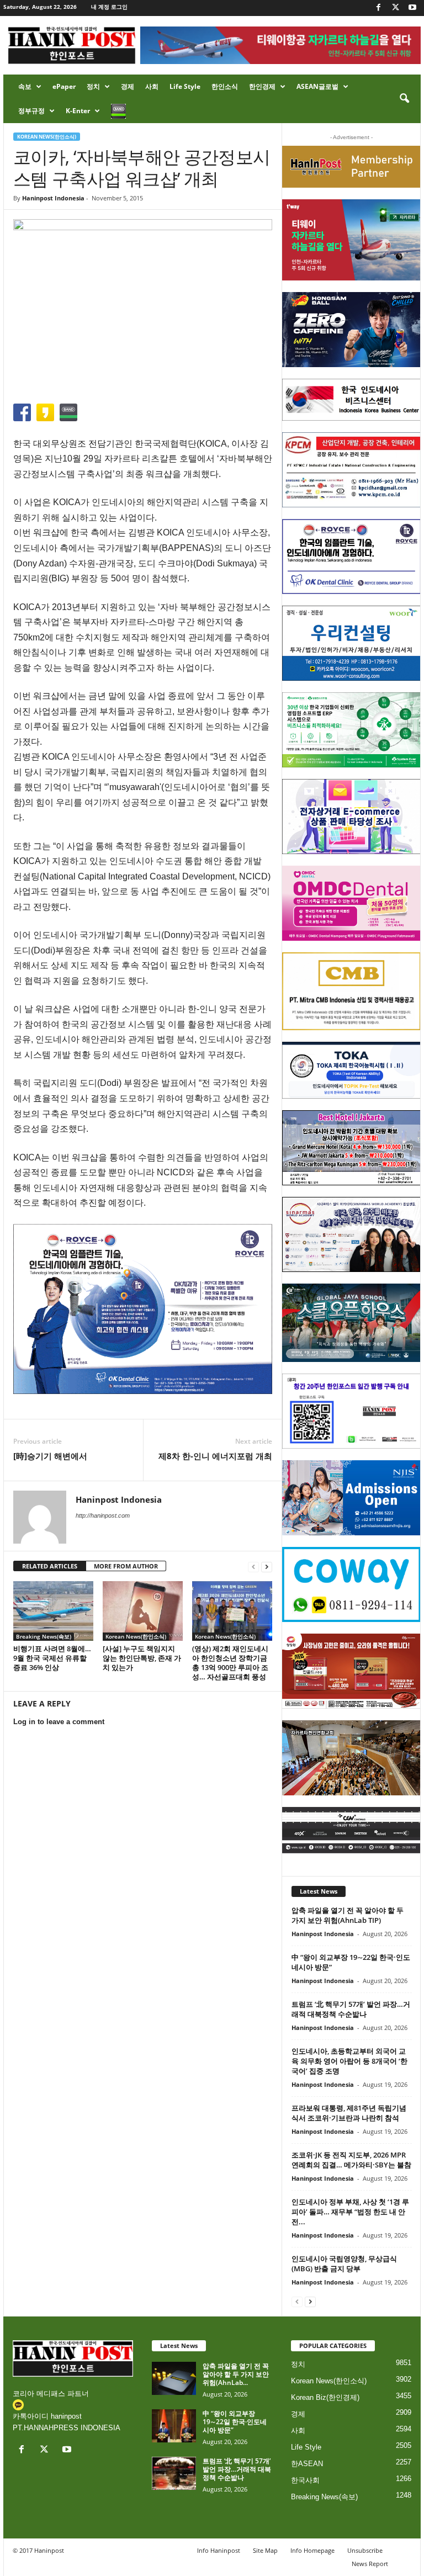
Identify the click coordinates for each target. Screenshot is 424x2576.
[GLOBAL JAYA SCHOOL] (351, 1323)
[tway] (351, 240)
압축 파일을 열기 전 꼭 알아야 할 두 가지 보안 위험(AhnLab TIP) (348, 1915)
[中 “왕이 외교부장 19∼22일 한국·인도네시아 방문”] (174, 2426)
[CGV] (351, 1830)
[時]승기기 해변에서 (50, 1456)
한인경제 (262, 86)
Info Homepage (312, 2550)
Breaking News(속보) (44, 1636)
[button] (404, 99)
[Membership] (351, 167)
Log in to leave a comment (59, 1722)
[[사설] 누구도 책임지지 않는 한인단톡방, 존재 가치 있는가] (143, 1611)
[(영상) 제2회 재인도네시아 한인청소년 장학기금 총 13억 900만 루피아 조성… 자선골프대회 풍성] (232, 1611)
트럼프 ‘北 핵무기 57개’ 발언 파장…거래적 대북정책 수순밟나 (351, 2009)
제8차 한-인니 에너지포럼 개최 (215, 1456)
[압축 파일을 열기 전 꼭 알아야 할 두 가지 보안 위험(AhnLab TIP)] (174, 2378)
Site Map (265, 2550)
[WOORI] (351, 643)
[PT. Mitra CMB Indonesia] (351, 991)
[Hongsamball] (351, 330)
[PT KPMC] (351, 470)
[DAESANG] (351, 1671)
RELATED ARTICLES (50, 1566)
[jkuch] (351, 1758)
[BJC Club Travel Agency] (351, 1148)
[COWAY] (351, 1584)
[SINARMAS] (351, 1234)
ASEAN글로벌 (317, 86)
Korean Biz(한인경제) (325, 2397)
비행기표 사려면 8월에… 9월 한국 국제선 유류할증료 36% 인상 (52, 1658)
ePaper (64, 86)
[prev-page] (253, 1567)
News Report (370, 2564)
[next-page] (267, 1567)
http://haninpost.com (103, 1515)
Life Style (185, 86)
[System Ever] (351, 730)
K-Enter (78, 111)
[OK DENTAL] (351, 556)
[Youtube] (412, 8)
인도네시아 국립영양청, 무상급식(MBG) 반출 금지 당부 (344, 2264)
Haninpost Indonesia (53, 198)
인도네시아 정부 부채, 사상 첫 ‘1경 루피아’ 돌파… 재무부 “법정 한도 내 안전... (350, 2212)
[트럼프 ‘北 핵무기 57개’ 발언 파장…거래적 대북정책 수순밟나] (174, 2473)
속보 (25, 86)
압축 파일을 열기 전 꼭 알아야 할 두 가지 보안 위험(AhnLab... (236, 2374)
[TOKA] (351, 1070)
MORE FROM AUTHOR (126, 1566)
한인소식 (225, 86)
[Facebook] (378, 8)
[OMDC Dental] (351, 903)
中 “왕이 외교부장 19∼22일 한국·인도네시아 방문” (235, 2422)
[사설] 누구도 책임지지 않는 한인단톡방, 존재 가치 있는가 (142, 1658)
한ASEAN (307, 2464)
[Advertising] (143, 1309)
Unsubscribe (365, 2550)
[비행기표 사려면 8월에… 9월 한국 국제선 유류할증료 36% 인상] (53, 1611)
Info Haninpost (219, 2550)
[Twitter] (395, 8)
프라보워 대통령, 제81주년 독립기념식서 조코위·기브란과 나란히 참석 (349, 2113)
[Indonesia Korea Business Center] (351, 400)
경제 (128, 86)
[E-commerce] (351, 817)
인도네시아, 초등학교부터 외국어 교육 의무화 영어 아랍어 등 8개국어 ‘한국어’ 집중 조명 (349, 2061)
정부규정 (31, 111)
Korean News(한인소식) (47, 137)
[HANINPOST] (351, 1411)
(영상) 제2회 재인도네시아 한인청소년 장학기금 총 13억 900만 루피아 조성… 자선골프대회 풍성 (230, 1663)
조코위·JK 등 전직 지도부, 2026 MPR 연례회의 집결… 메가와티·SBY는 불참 (351, 2160)
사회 (152, 86)
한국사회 (305, 2480)
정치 (93, 86)
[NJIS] (351, 1498)
